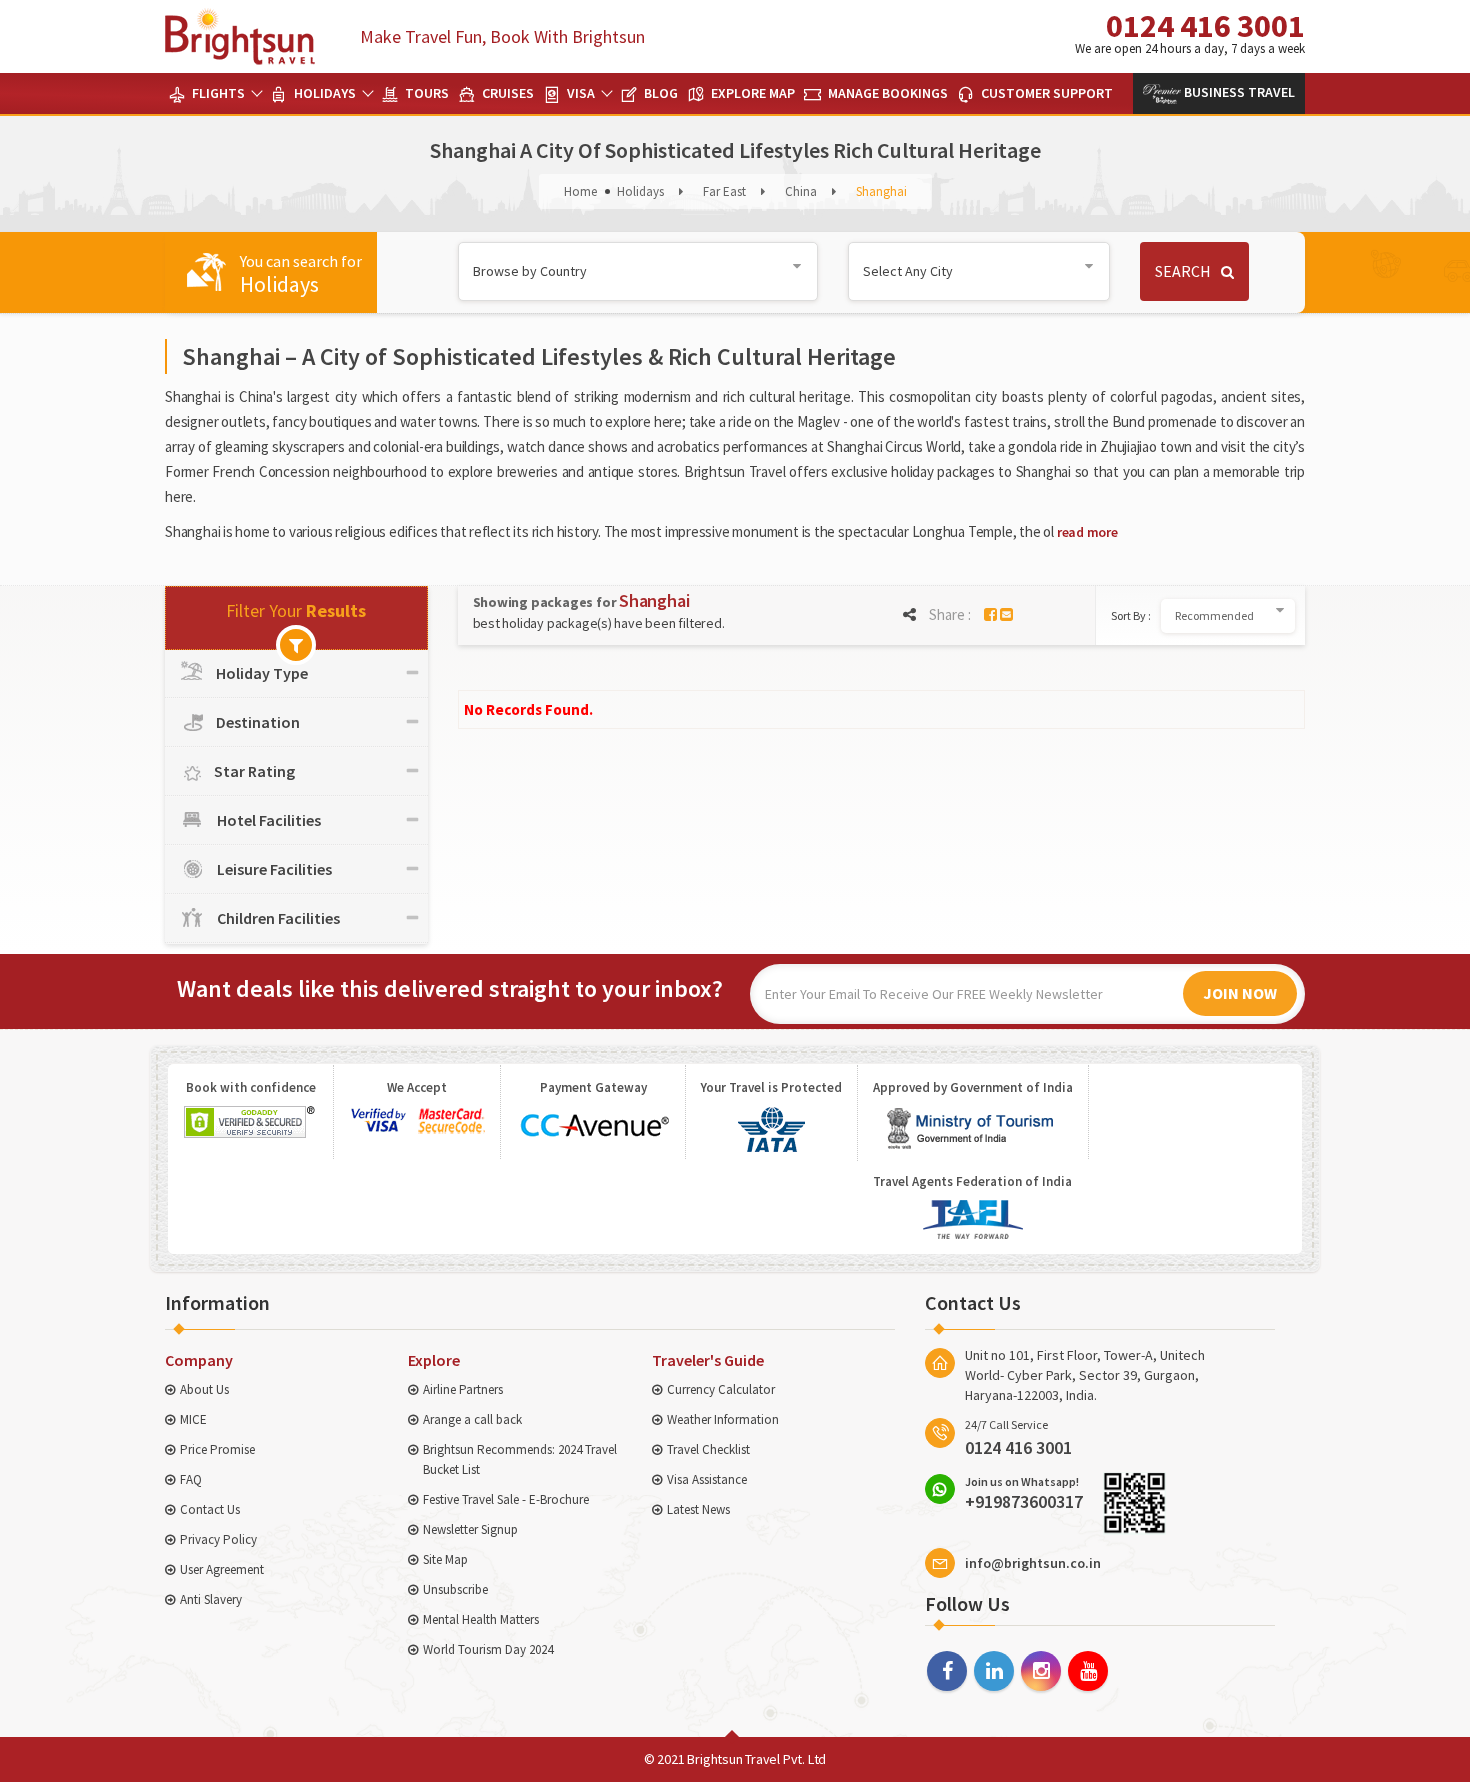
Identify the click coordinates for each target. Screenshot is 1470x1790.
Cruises (506, 93)
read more (1087, 532)
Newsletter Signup (470, 1529)
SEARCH (1183, 271)
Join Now (1240, 993)
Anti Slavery (211, 1599)
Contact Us (210, 1509)
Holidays (323, 93)
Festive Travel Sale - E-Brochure (506, 1499)
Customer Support (1045, 93)
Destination (258, 722)
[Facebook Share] (990, 614)
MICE (193, 1419)
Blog (659, 93)
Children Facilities (277, 918)
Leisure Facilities (273, 869)
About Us (204, 1389)
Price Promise (217, 1449)
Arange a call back (472, 1419)
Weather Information (723, 1419)
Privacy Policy (218, 1539)
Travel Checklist (708, 1449)
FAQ (191, 1479)
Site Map (445, 1559)
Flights (217, 93)
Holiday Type (262, 673)
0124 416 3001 (1190, 31)
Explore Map (751, 93)
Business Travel (1238, 92)
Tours (425, 93)
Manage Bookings (886, 93)
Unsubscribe (455, 1589)
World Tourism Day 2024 (488, 1649)
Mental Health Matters (481, 1619)
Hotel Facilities (267, 820)
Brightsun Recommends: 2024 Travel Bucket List (520, 1459)
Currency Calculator (721, 1389)
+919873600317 (1024, 1493)
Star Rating (254, 771)
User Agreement (222, 1569)
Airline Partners (463, 1389)
